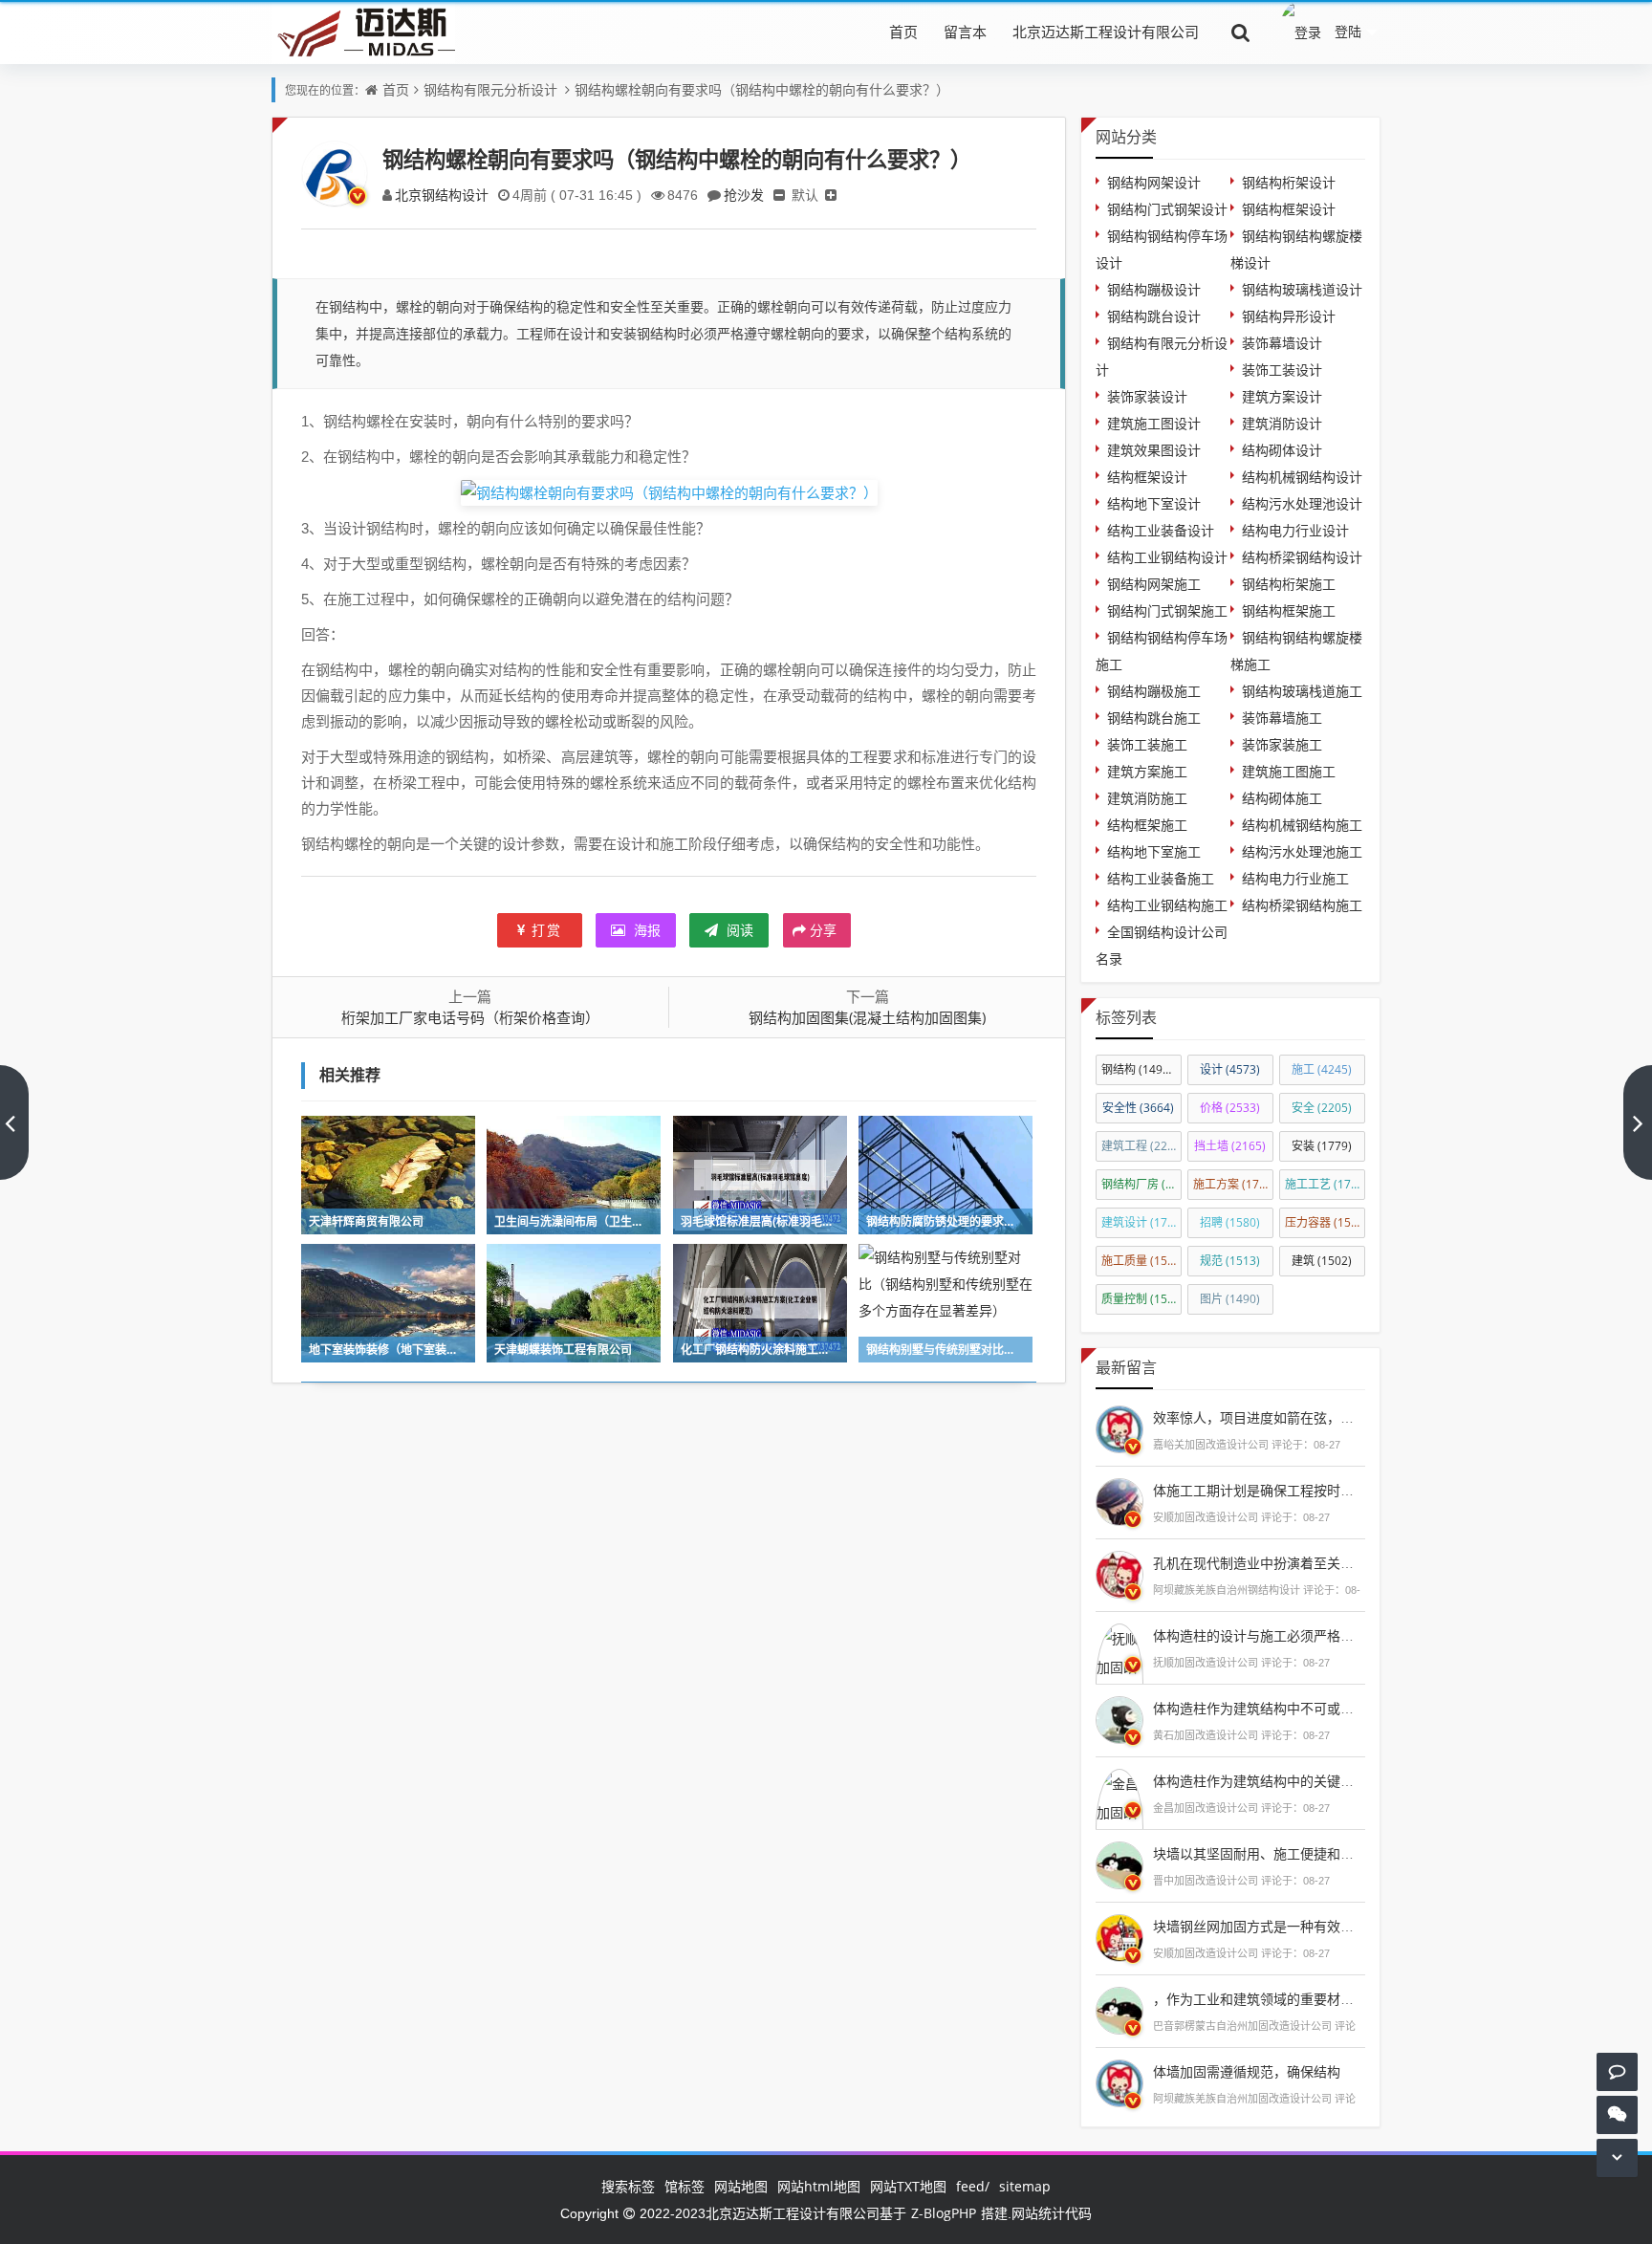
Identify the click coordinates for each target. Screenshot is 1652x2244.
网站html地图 (819, 2186)
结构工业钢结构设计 (1167, 557)
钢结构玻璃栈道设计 (1302, 289)
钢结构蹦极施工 (1154, 691)
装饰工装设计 (1282, 370)
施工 (1322, 1069)
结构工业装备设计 (1161, 530)
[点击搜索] (1241, 32)
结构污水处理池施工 (1302, 851)
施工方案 (1233, 1184)
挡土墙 (1230, 1146)
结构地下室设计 (1154, 503)
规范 (1230, 1261)
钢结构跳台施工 (1154, 718)
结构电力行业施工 (1295, 878)
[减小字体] (779, 195)
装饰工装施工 (1147, 744)
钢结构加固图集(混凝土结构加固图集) (867, 1017)
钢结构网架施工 (1154, 584)
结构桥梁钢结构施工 (1302, 905)
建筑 (1322, 1261)
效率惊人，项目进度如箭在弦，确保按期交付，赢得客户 (1320, 1417)
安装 (1322, 1146)
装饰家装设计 (1147, 396)
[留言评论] (1617, 2071)
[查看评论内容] (1119, 1427)
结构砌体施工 (1282, 798)
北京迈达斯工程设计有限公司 (1106, 32)
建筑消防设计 (1282, 423)
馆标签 (685, 2186)
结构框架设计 (1147, 477)
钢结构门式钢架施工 (1167, 610)
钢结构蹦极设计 (1154, 289)
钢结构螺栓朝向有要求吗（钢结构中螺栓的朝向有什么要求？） (762, 89)
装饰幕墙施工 (1282, 718)
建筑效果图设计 (1154, 450)
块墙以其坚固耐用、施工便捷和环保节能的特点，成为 (1314, 1853)
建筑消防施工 (1147, 798)
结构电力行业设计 (1295, 530)
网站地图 (741, 2186)
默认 (805, 195)
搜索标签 (628, 2186)
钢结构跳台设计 (1154, 316)
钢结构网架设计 (1154, 182)
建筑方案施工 (1147, 771)
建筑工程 (1141, 1146)
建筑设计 (1141, 1222)
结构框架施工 (1147, 825)
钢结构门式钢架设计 (1167, 209)
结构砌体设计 (1282, 450)
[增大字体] (831, 195)
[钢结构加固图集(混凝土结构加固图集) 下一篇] (1638, 1122)
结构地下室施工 (1154, 851)
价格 (1230, 1108)
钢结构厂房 (1141, 1184)
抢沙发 (744, 195)
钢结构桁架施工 (1289, 584)
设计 (1230, 1069)
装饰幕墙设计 (1282, 343)
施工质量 (1141, 1261)
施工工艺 (1325, 1184)
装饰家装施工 (1282, 744)
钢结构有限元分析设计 (490, 89)
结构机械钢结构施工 (1302, 825)
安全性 (1138, 1108)
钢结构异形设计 (1289, 316)
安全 (1322, 1108)
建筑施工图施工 (1289, 771)
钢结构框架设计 (1289, 209)
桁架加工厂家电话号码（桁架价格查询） (470, 1017)
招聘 (1230, 1222)
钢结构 (1141, 1069)
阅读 (738, 930)
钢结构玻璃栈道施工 (1302, 691)
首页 (903, 32)
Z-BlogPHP (944, 2213)
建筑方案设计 (1282, 396)
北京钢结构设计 (442, 195)
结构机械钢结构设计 (1302, 477)
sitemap (1025, 2186)
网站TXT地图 (908, 2186)
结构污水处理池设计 (1302, 503)
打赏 (547, 930)
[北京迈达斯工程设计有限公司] (363, 31)
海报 (645, 930)
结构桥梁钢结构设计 (1302, 557)
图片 (1230, 1299)
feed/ (973, 2186)
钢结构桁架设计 (1289, 182)
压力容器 (1325, 1222)
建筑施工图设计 (1154, 423)
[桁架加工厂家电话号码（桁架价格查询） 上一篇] (14, 1122)
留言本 (965, 32)
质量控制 (1141, 1299)
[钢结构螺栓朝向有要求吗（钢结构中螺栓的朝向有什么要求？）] (669, 491)
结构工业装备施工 (1161, 878)
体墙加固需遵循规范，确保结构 (1247, 2071)
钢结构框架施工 (1289, 610)
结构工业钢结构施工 (1167, 905)
